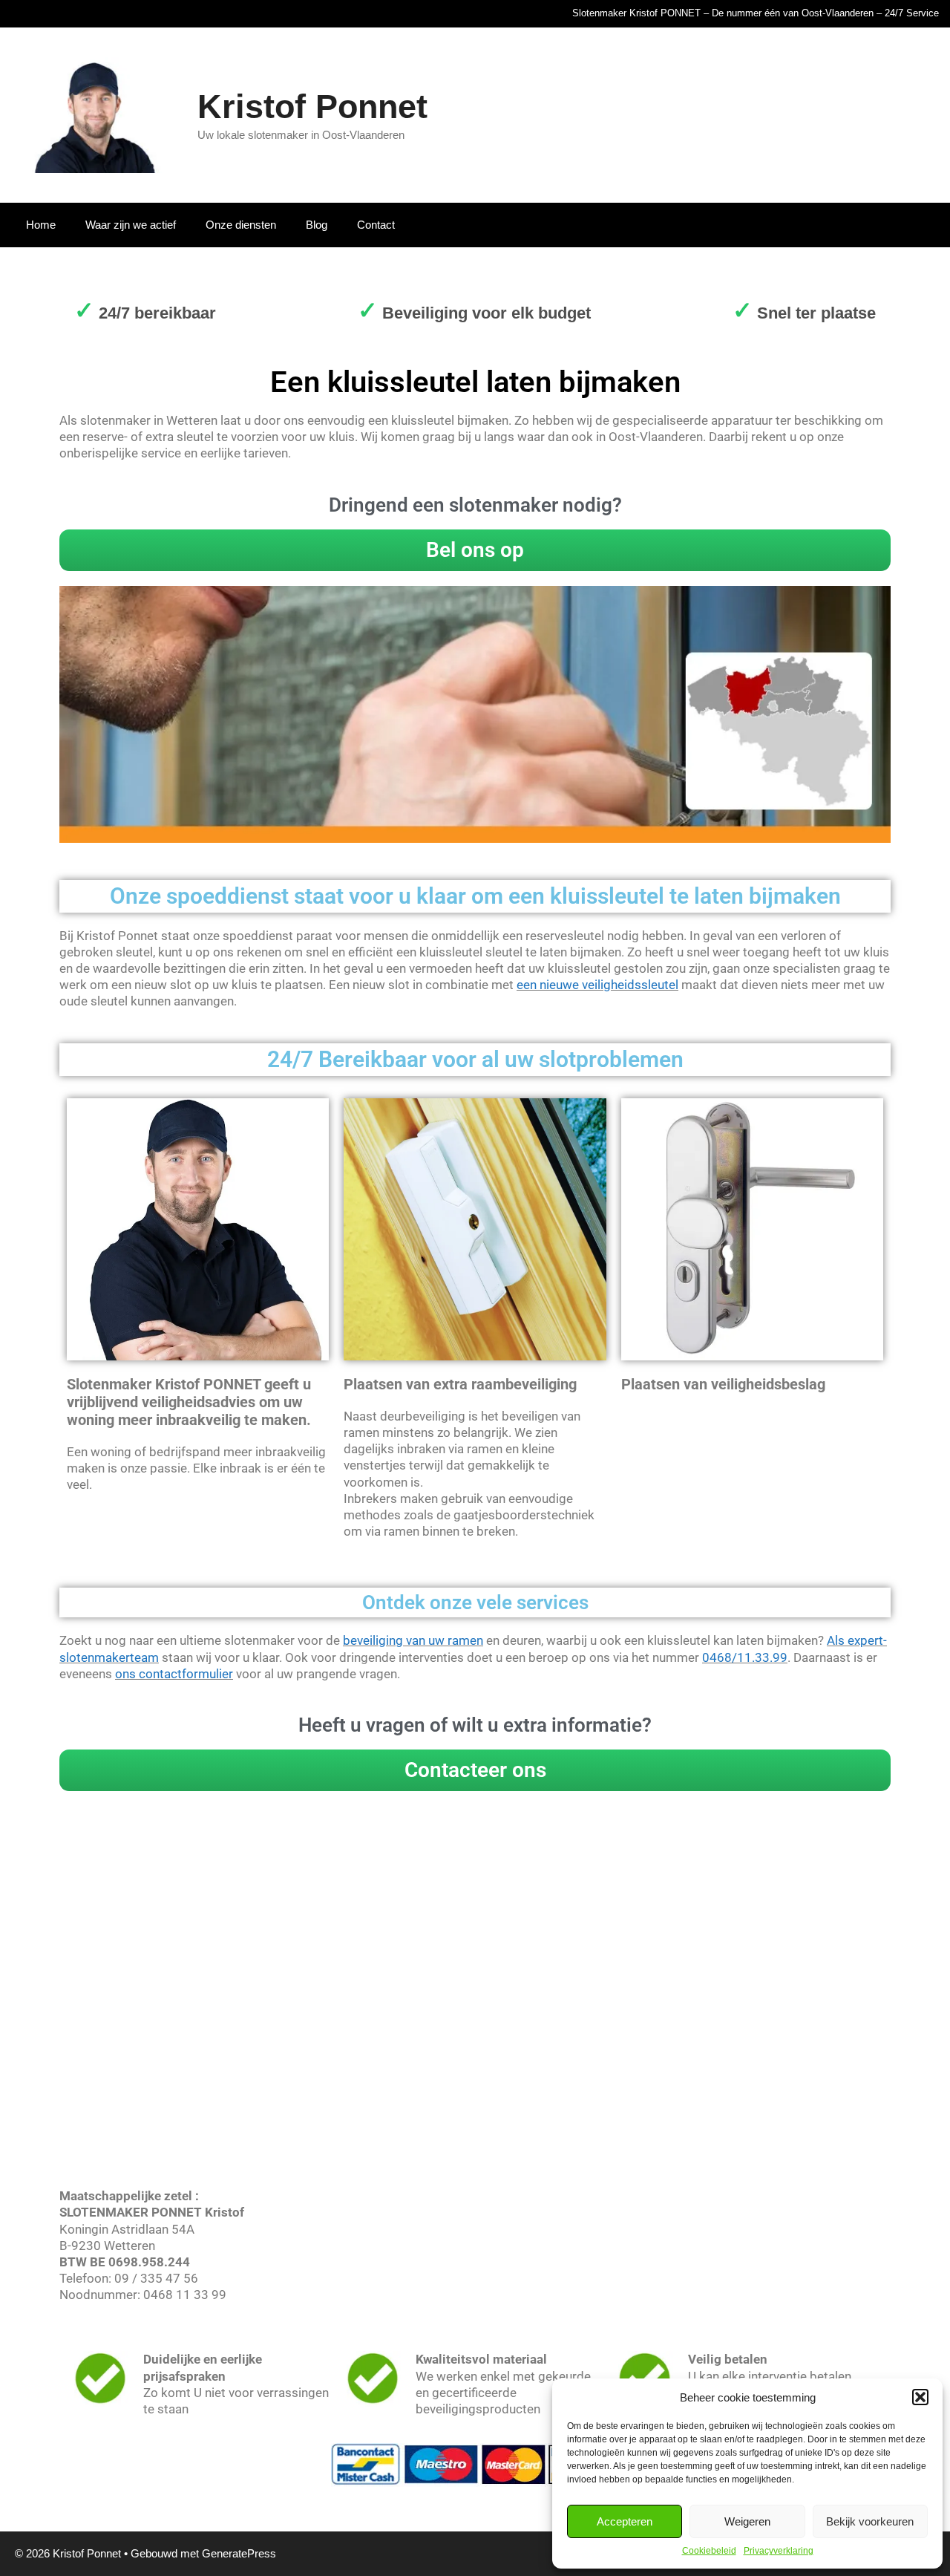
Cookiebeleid (709, 2551)
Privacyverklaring (779, 2551)
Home (41, 225)
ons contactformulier (174, 1674)
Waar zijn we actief (131, 225)
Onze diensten (241, 225)
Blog (317, 225)
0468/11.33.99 (745, 1657)
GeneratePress (239, 2553)
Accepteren (625, 2521)
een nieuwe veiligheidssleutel (597, 985)
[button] (920, 2397)
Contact (376, 225)
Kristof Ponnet (312, 107)
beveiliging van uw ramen (413, 1640)
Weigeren (747, 2521)
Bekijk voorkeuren (870, 2521)
